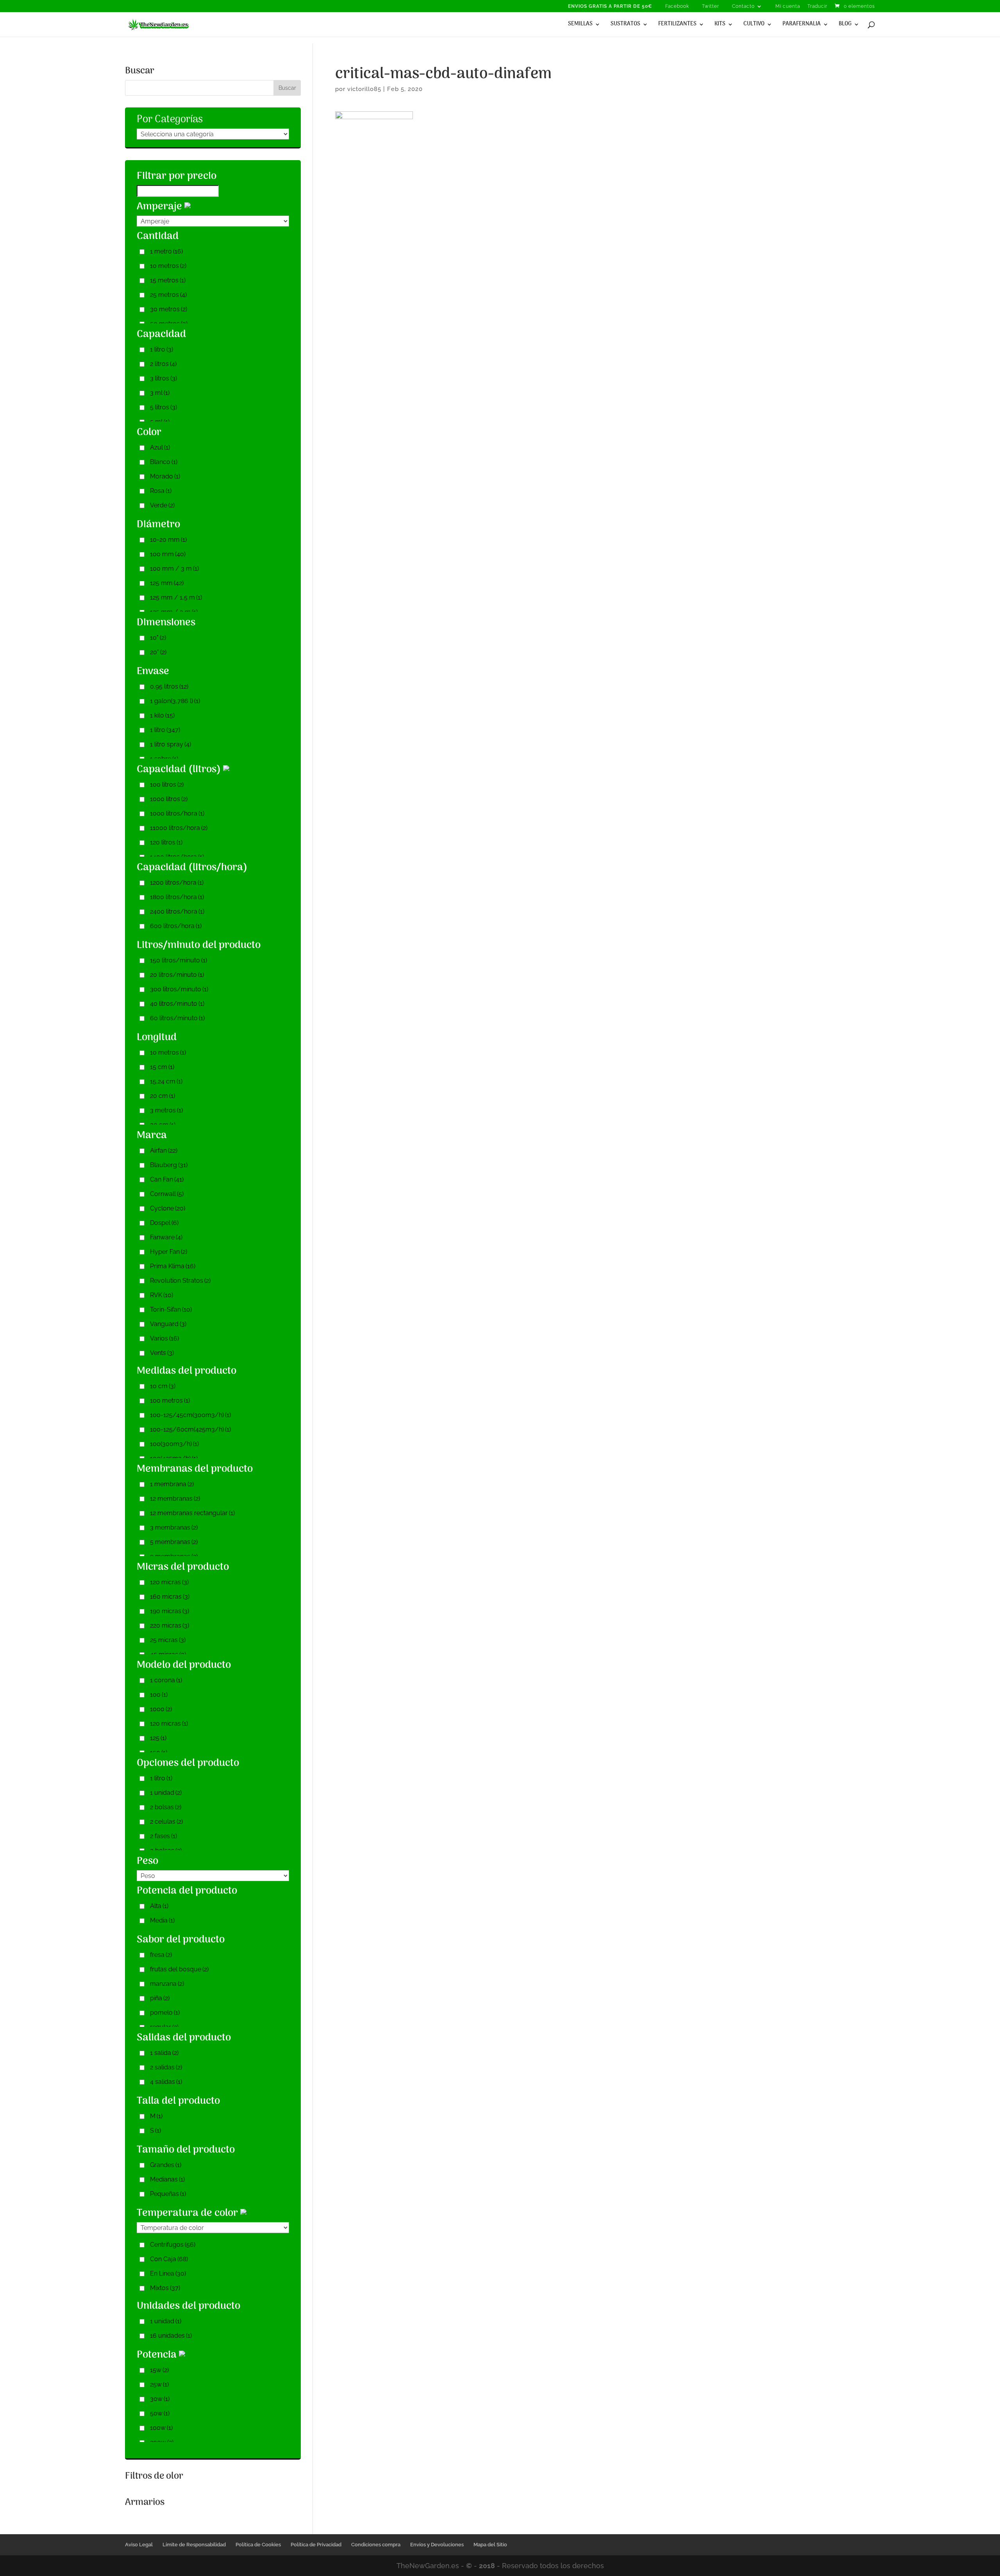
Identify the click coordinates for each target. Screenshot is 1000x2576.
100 (159, 1695)
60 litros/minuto (177, 1018)
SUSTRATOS (625, 25)
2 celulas (166, 1822)
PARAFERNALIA (802, 25)
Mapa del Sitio (490, 2545)
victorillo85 (364, 89)
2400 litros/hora (177, 911)
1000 (161, 1709)
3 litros (163, 378)
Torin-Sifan (171, 1309)
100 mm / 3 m (174, 569)
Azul (160, 447)
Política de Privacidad (316, 2545)
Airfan (164, 1151)
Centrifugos (173, 2245)
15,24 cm (166, 1081)
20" (158, 652)
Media (162, 1920)
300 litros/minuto (179, 989)
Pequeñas (168, 2194)
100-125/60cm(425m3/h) (190, 1429)
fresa (161, 1955)
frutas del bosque (179, 1969)
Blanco (164, 462)
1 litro (162, 349)
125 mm (167, 583)
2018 (487, 2566)
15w (159, 2370)
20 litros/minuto (177, 975)
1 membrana (172, 1484)
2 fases (163, 1836)
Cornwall (167, 1194)
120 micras (169, 1582)
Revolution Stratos (180, 1281)
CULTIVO (754, 25)
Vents (162, 1353)
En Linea (168, 2273)
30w (160, 2399)
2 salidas (166, 2067)
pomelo (165, 2013)
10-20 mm (168, 540)
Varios (164, 1338)
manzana (167, 1984)
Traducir (817, 6)
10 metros (168, 266)
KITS (720, 25)
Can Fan (167, 1179)
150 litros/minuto (179, 960)
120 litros (166, 842)
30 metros (169, 309)
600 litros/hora (176, 926)
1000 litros (169, 799)
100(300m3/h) (174, 1444)
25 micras (168, 1640)
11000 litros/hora (179, 828)
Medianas (167, 2179)
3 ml (160, 393)
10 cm (163, 1386)
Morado (165, 476)
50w (160, 2413)
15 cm (162, 1067)
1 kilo (162, 715)
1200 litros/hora (177, 883)
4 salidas (166, 2082)
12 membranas (175, 1499)
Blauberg (169, 1165)
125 (158, 1738)
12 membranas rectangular (192, 1513)
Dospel (164, 1223)
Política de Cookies (258, 2545)
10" (158, 638)
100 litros (167, 785)
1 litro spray (171, 744)
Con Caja (169, 2259)
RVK (162, 1295)
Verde (162, 505)
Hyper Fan (169, 1252)
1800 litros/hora (177, 897)
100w (161, 2428)
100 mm (168, 554)
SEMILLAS (580, 25)
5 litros (163, 407)
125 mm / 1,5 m (176, 597)
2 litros (163, 364)
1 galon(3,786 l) (175, 701)
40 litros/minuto (177, 1004)
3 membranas (174, 1527)
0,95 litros (169, 686)
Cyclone (168, 1208)
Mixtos (165, 2288)
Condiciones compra (376, 2545)
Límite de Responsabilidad (194, 2545)
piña (160, 1998)
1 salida (164, 2053)
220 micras (170, 1625)
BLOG (845, 25)
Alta (159, 1906)
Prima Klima (173, 1266)
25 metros (168, 295)
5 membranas (174, 1542)
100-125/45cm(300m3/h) (190, 1415)
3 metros (166, 1110)
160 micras (170, 1597)
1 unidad (166, 1793)
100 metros (170, 1400)
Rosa (161, 491)
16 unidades (171, 2336)
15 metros (168, 280)
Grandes (166, 2165)
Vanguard (168, 1324)
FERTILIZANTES (677, 25)
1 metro (166, 251)
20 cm (162, 1096)
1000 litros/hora (177, 813)
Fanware (166, 1237)
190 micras (170, 1611)
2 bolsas (166, 1807)
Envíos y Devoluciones (437, 2545)
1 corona (166, 1680)
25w (159, 2384)
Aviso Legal (139, 2545)
